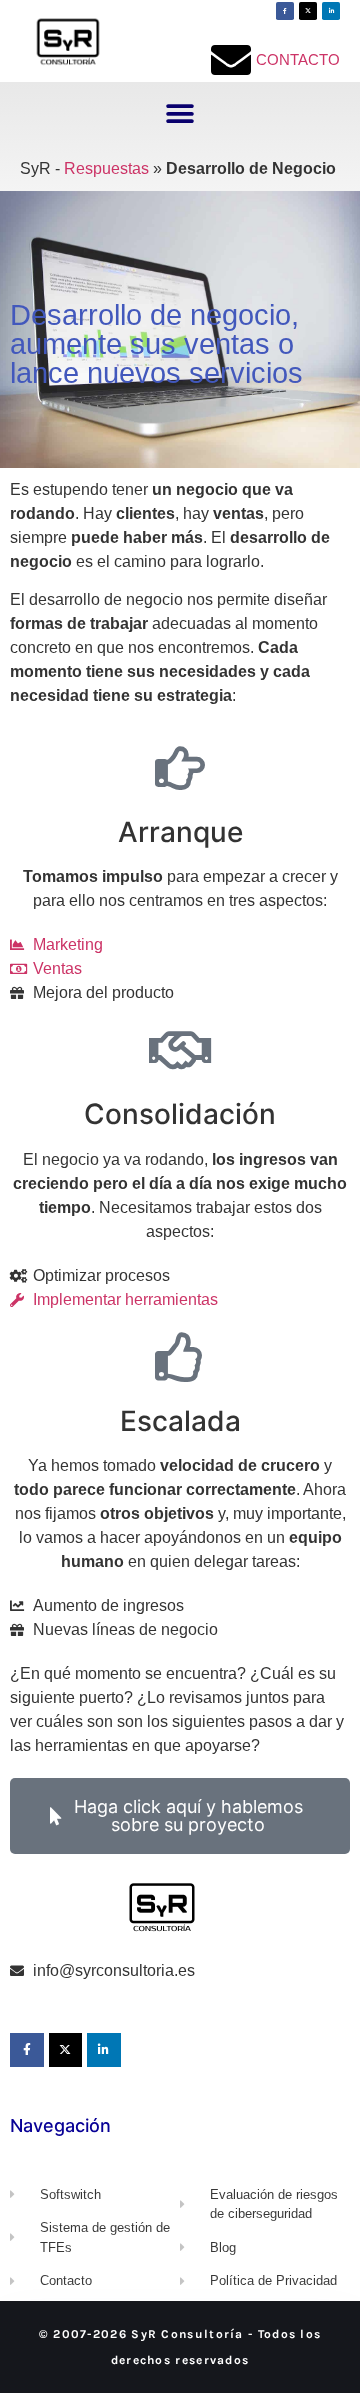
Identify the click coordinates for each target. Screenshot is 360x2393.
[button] (180, 114)
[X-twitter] (308, 11)
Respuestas (106, 168)
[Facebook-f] (285, 11)
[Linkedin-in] (331, 11)
